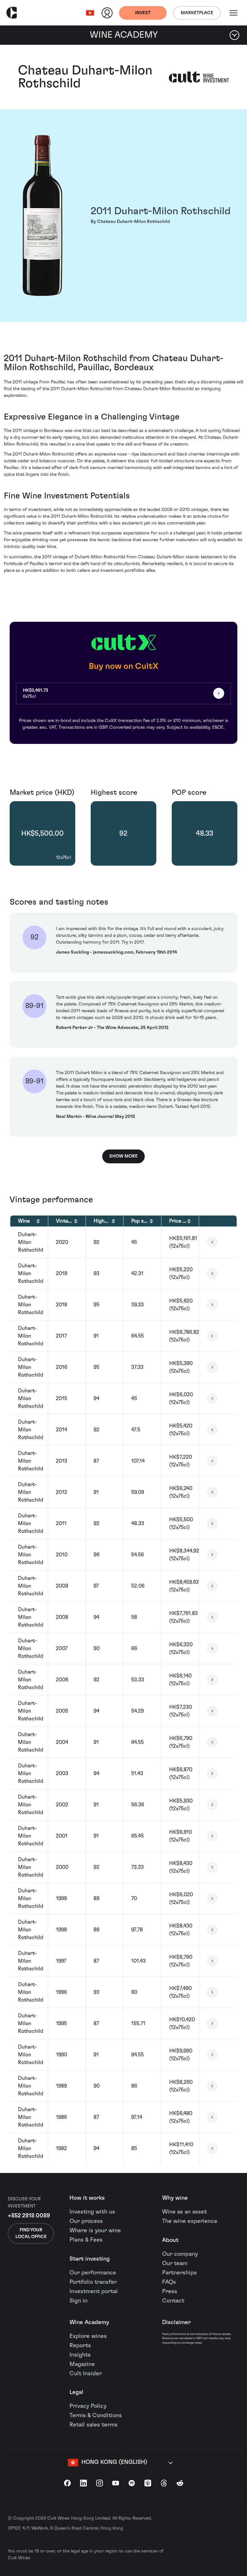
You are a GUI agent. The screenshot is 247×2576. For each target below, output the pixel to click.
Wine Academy (89, 2322)
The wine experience (190, 2221)
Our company (180, 2254)
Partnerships (179, 2273)
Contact (173, 2301)
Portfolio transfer (93, 2282)
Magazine (82, 2364)
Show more (123, 1156)
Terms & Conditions (96, 2416)
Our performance (93, 2273)
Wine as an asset (184, 2212)
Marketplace (197, 13)
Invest (143, 13)
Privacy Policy (88, 2406)
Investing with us (92, 2212)
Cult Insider (86, 2374)
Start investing (90, 2259)
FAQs (169, 2282)
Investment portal (94, 2292)
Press (170, 2292)
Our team (175, 2264)
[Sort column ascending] (38, 1221)
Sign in (78, 2301)
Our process (86, 2221)
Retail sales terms (94, 2425)
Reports (80, 2346)
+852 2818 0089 (29, 2216)
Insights (80, 2355)
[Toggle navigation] (233, 13)
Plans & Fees (86, 2240)
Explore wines (88, 2336)
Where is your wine (95, 2231)
